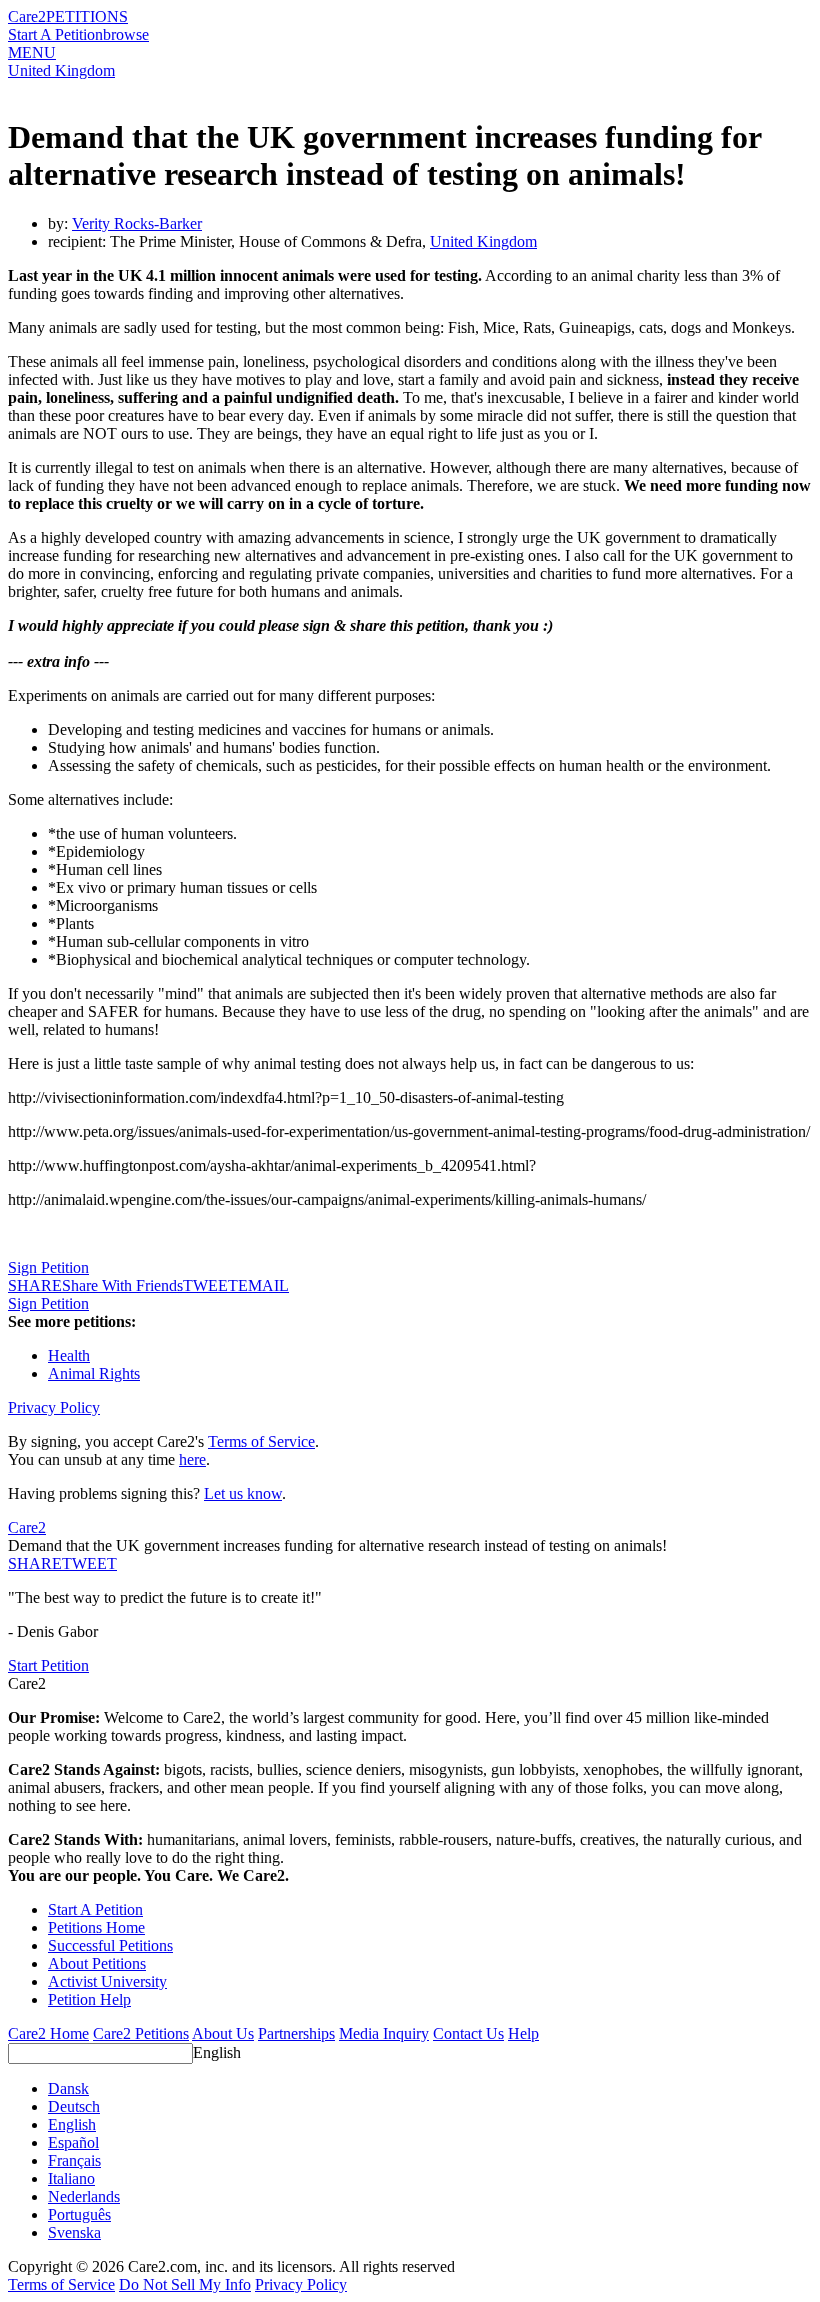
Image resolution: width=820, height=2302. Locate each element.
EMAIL (263, 1285)
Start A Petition (55, 34)
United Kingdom (61, 70)
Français (74, 2160)
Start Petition (48, 1665)
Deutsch (74, 2106)
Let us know (243, 1493)
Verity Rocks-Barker (137, 223)
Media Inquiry (384, 2033)
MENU (32, 52)
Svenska (74, 2232)
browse (126, 34)
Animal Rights (94, 1373)
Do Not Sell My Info (185, 2284)
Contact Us (468, 2033)
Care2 (27, 16)
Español (73, 2142)
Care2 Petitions (141, 2033)
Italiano (71, 2178)
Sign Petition (48, 1267)
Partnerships (296, 2033)
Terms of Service (261, 1441)
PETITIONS (87, 16)
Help (523, 2033)
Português (79, 2214)
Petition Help (89, 1999)
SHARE (35, 1563)
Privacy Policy (54, 1407)
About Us (223, 2033)
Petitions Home (96, 1927)
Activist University (107, 1981)
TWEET (210, 1285)
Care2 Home (48, 2033)
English (217, 2052)
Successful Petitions (110, 1945)
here (192, 1459)
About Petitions (97, 1963)
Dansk (68, 2088)
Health (69, 1355)
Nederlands (84, 2196)
